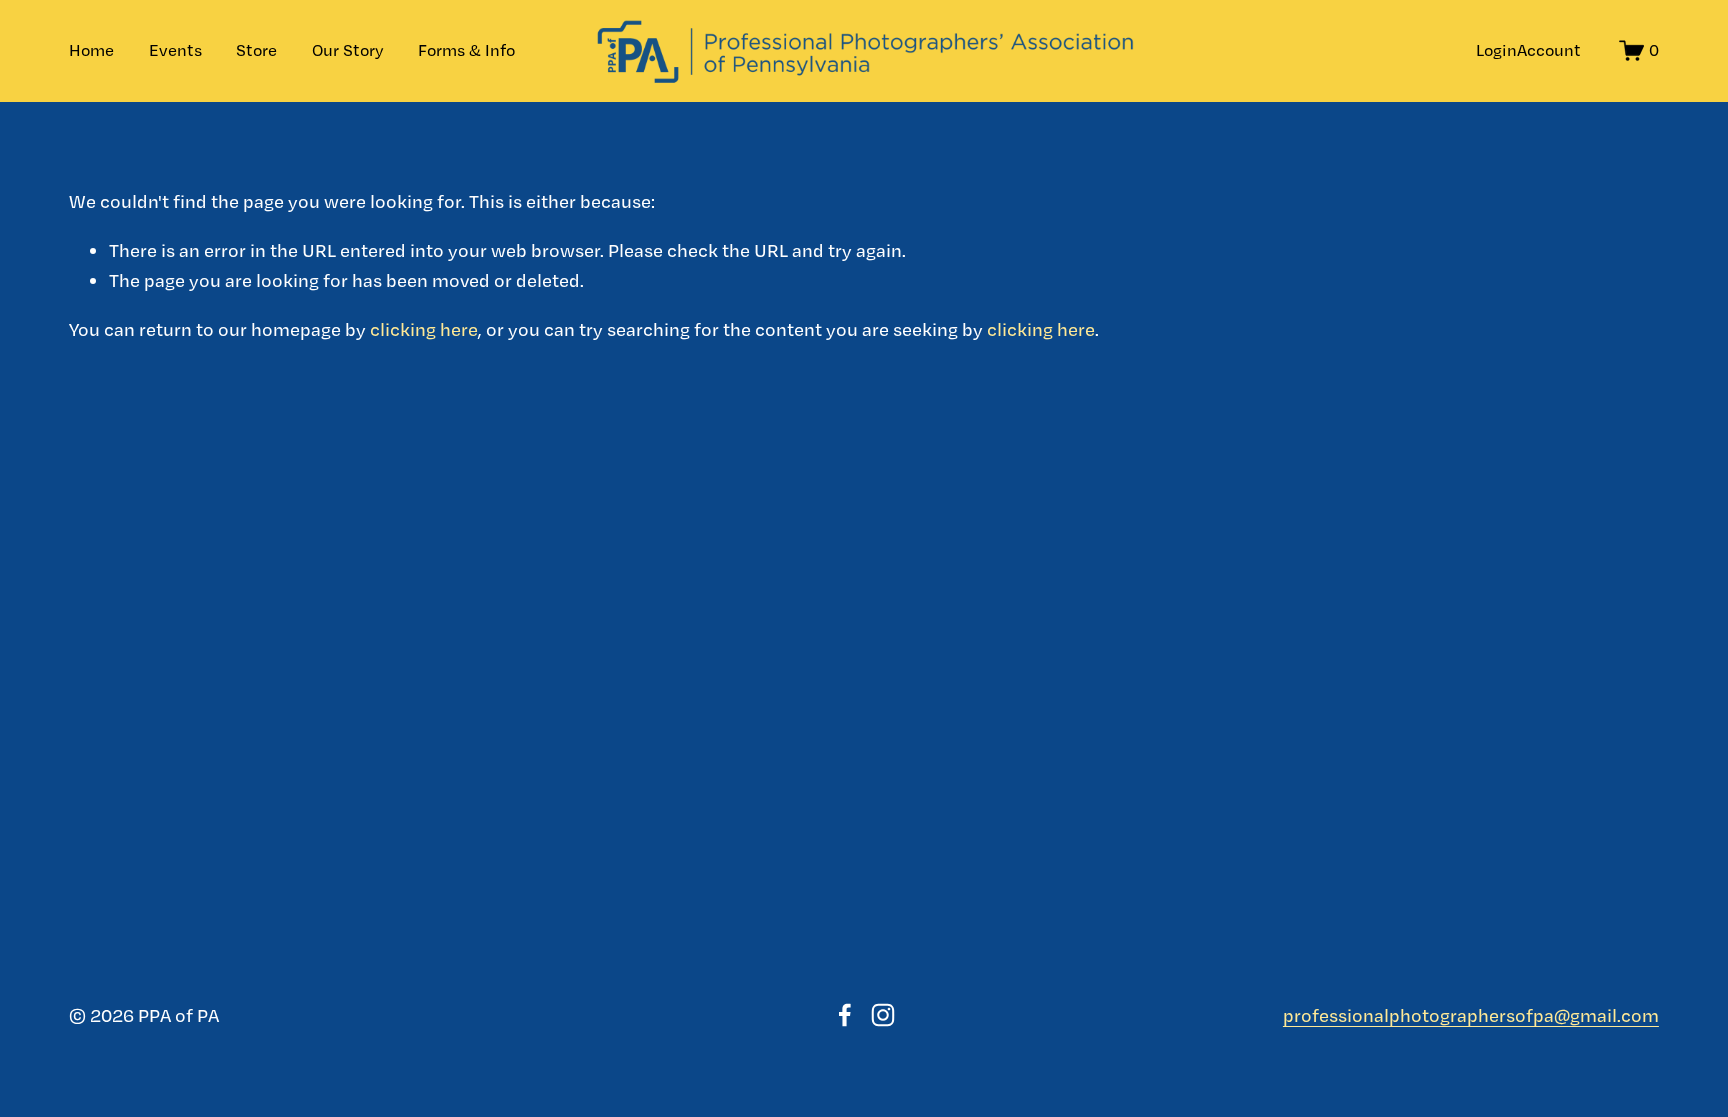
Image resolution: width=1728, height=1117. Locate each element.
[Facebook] (845, 1015)
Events (175, 50)
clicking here (424, 329)
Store (256, 50)
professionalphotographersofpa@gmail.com (1471, 1015)
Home (91, 50)
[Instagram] (883, 1015)
